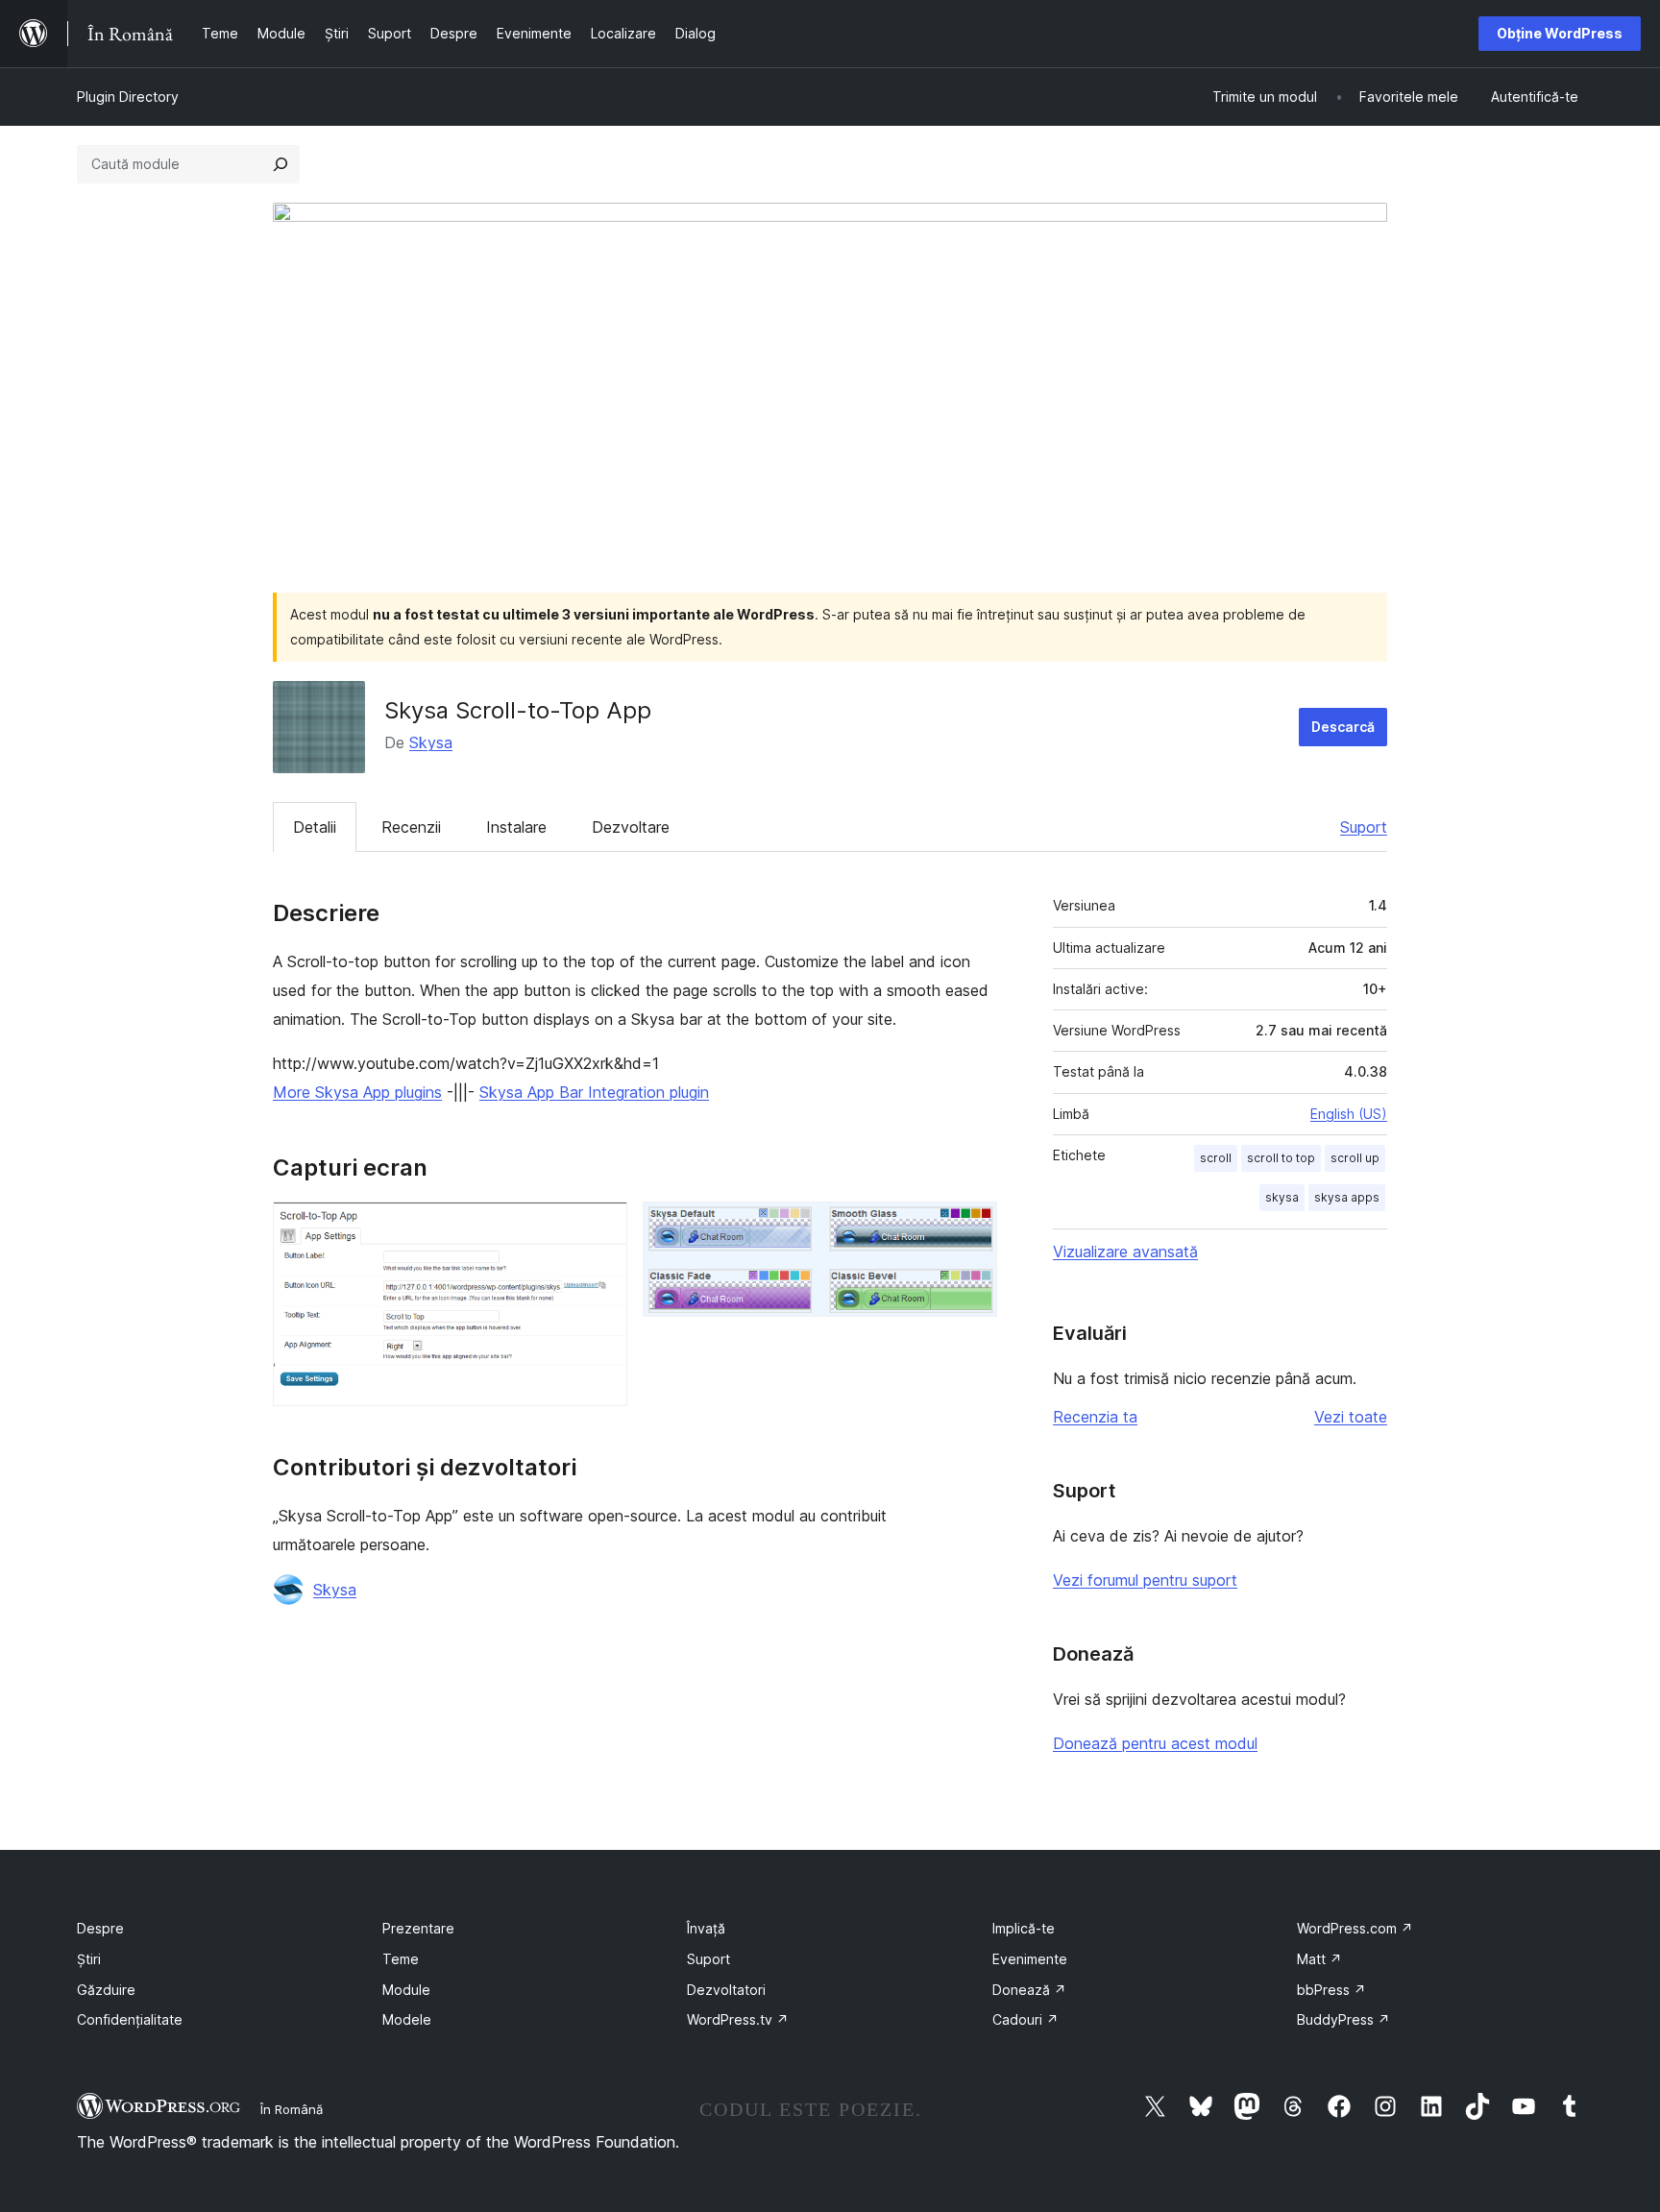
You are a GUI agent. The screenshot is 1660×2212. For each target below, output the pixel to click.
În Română (292, 2109)
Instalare (516, 827)
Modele (407, 2019)
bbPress (1331, 1990)
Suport (1364, 827)
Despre (100, 1928)
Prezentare (418, 1928)
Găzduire (106, 1990)
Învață (706, 1928)
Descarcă (1343, 727)
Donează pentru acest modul (1155, 1743)
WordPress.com (1355, 1928)
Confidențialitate (130, 2019)
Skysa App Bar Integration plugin (594, 1092)
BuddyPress (1343, 2019)
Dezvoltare (631, 827)
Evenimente (1030, 1959)
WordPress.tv (738, 2019)
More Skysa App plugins (357, 1092)
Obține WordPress (1560, 33)
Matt (1319, 1959)
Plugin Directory (128, 97)
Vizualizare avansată (1125, 1252)
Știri (89, 1959)
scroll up (1355, 1158)
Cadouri (1025, 2019)
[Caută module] (281, 164)
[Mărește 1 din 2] (601, 1228)
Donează (1029, 1990)
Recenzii (411, 827)
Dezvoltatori (726, 1990)
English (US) (1349, 1114)
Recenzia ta (1095, 1417)
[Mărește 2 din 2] (971, 1228)
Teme (401, 1959)
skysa (1282, 1197)
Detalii (315, 827)
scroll (1216, 1158)
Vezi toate (1351, 1417)
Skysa (431, 742)
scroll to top (1281, 1158)
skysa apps (1347, 1197)
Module (406, 1990)
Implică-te (1024, 1928)
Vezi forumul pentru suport (1145, 1580)
